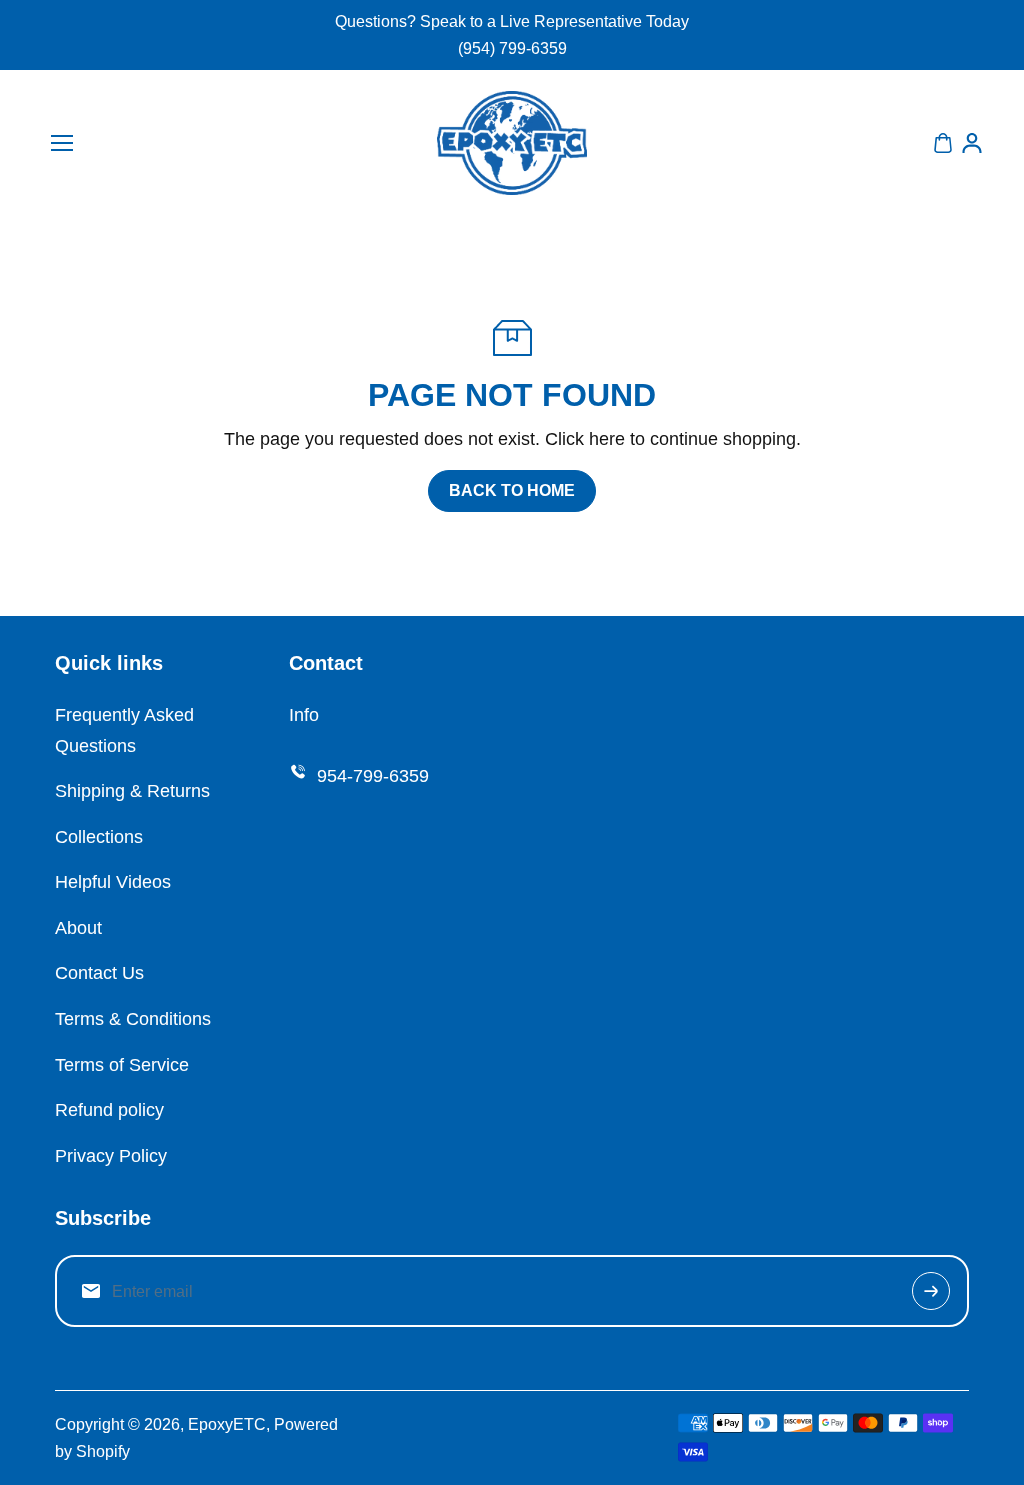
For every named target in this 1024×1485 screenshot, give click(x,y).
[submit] (931, 1291)
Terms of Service (122, 1065)
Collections (99, 837)
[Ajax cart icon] (943, 143)
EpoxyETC (227, 1424)
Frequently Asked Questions (124, 730)
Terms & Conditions (133, 1019)
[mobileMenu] (62, 143)
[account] (972, 143)
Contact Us (99, 973)
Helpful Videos (113, 882)
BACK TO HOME (512, 490)
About (78, 928)
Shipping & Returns (132, 791)
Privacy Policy (111, 1156)
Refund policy (109, 1110)
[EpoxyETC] (512, 143)
